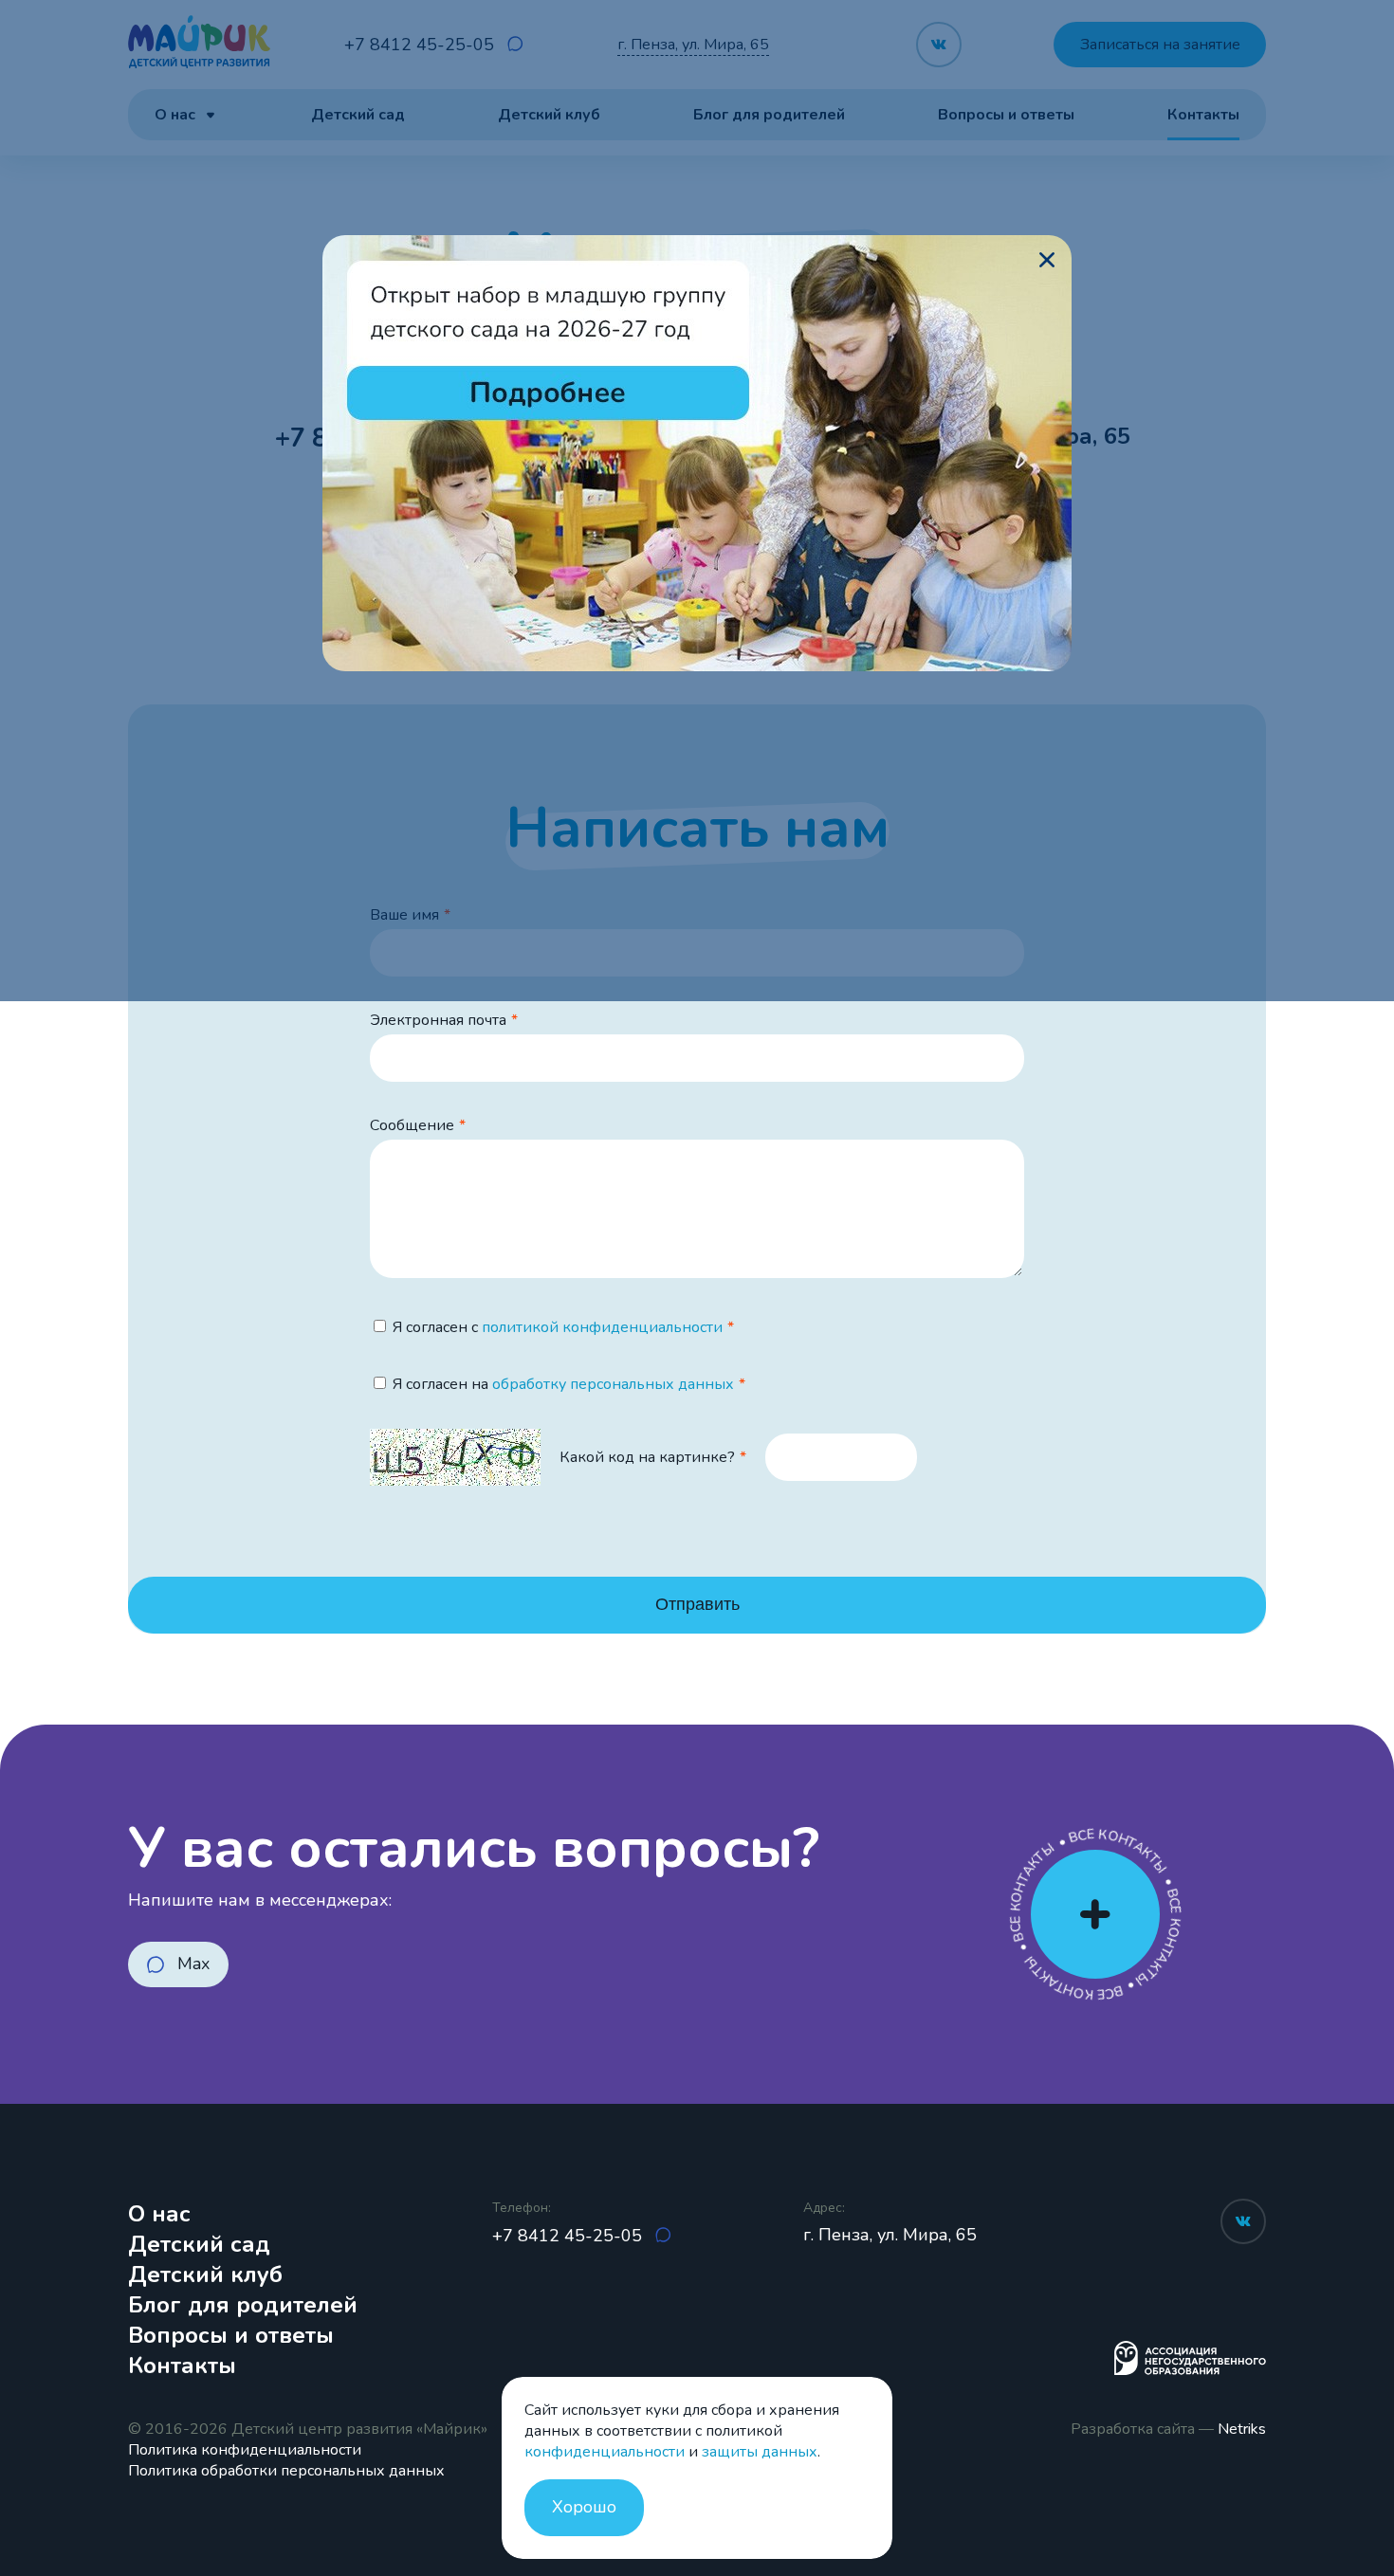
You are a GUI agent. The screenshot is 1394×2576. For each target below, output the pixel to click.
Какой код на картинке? (647, 1457)
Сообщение (412, 1125)
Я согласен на (563, 1384)
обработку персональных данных (613, 1384)
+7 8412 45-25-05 (569, 2236)
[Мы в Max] (663, 2237)
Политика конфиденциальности (245, 2450)
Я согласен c (558, 1327)
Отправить (697, 1604)
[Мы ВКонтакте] (1243, 2221)
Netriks (1242, 2429)
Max (193, 1964)
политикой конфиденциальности (602, 1327)
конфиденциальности (605, 2452)
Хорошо (584, 2507)
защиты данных (760, 2452)
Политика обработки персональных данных (286, 2471)
